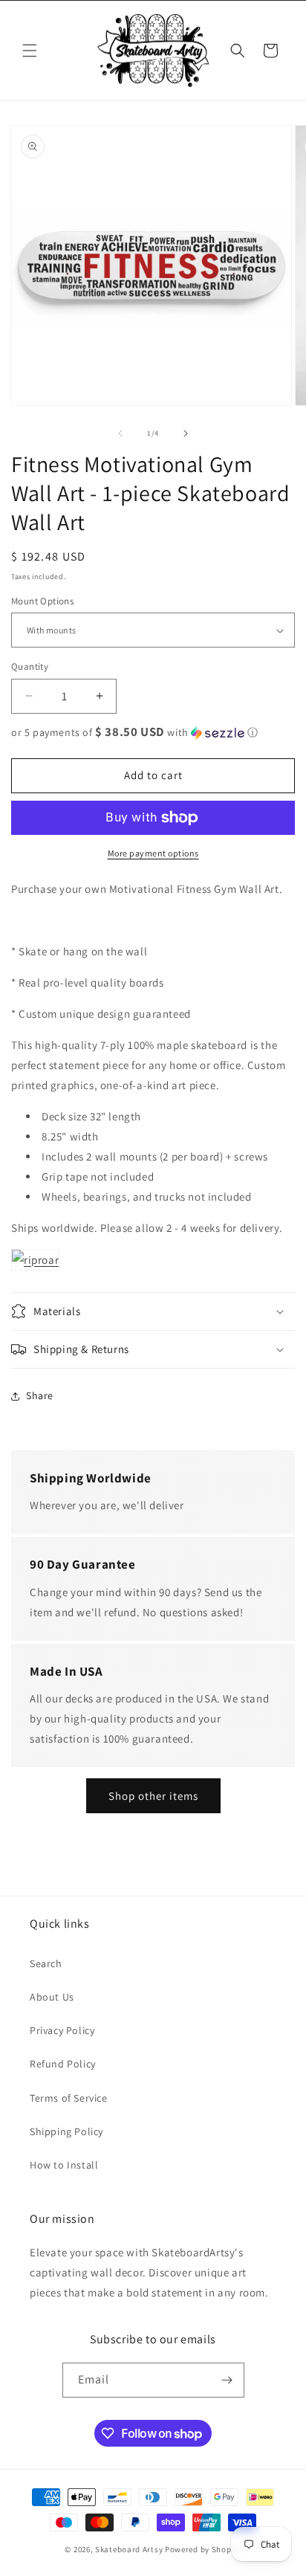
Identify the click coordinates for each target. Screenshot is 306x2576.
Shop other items (153, 1796)
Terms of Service (69, 2098)
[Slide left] (120, 433)
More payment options (153, 853)
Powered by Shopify (203, 2549)
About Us (52, 1997)
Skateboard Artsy (129, 2549)
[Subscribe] (227, 2380)
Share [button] (40, 1395)
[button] (30, 51)
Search (46, 1963)
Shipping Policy (66, 2131)
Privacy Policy (62, 2030)
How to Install (64, 2165)
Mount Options (42, 601)
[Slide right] (186, 433)
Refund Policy (63, 2064)
